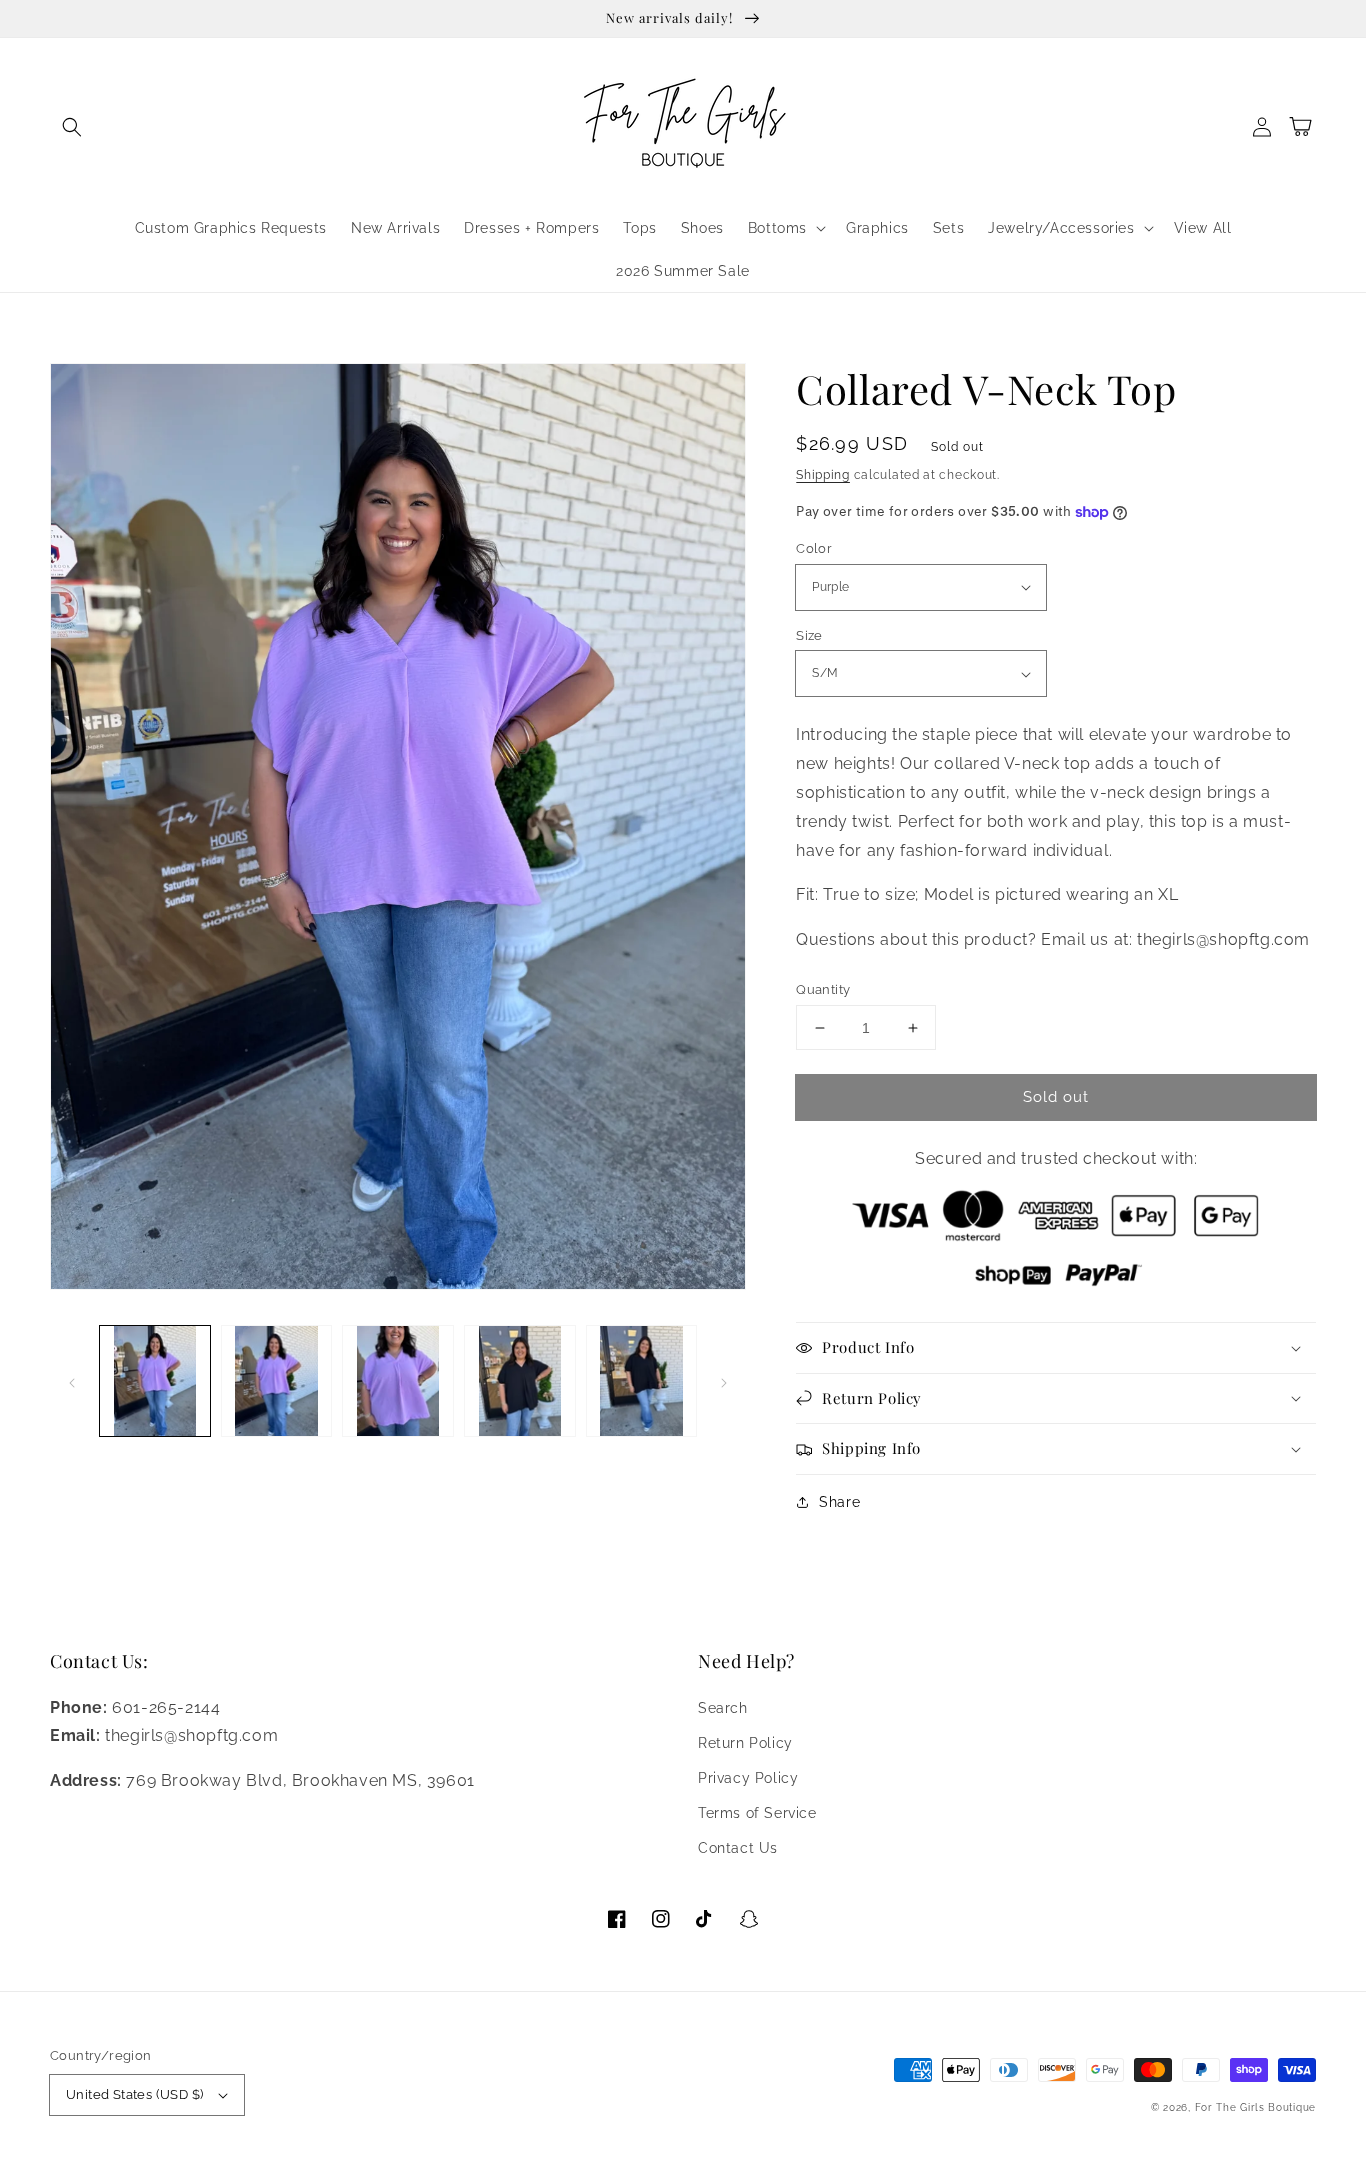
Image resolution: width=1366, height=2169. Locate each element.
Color (814, 548)
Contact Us (738, 1848)
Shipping (823, 475)
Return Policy (745, 1743)
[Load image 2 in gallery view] (277, 1381)
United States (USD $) (134, 2094)
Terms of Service (757, 1813)
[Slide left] (72, 1381)
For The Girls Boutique (1255, 2107)
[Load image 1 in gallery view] (155, 1381)
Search (723, 1708)
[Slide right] (724, 1381)
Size (809, 635)
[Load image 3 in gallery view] (398, 1381)
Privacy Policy (748, 1778)
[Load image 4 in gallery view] (520, 1381)
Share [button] (839, 1502)
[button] (72, 127)
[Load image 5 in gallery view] (642, 1381)
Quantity (823, 989)
